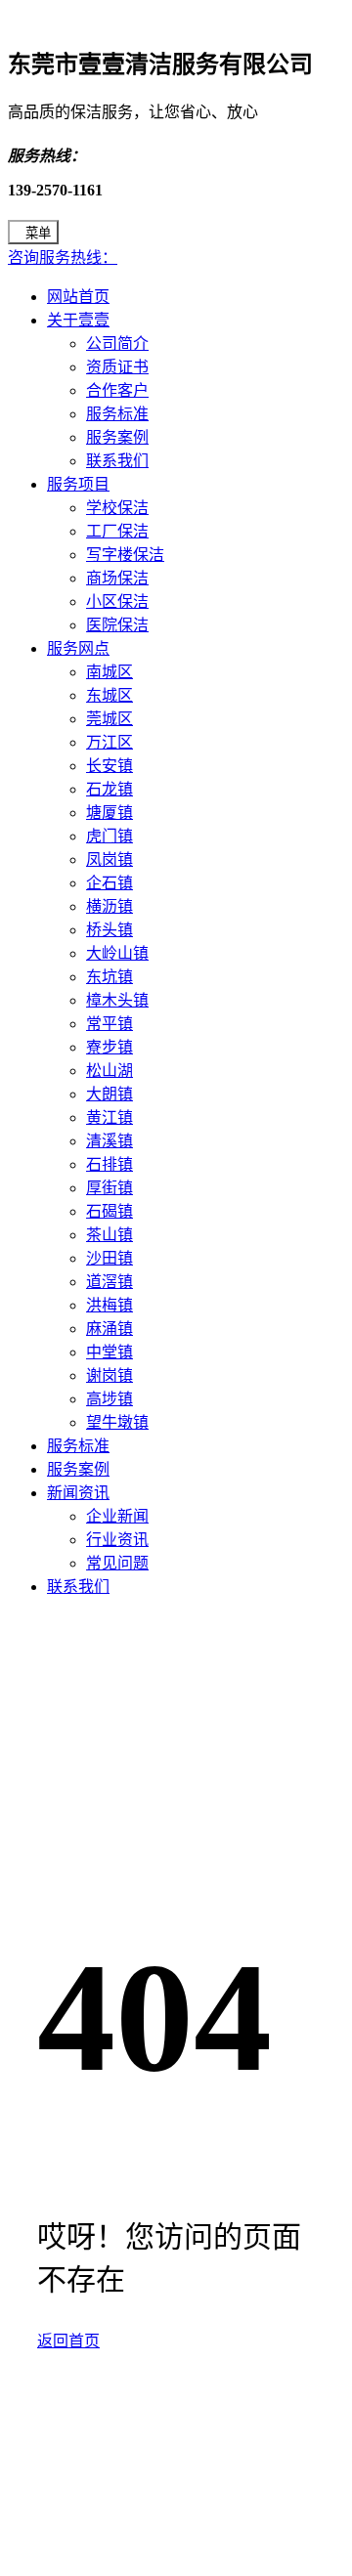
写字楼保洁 (125, 555)
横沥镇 (110, 906)
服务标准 (117, 414)
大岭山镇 (117, 953)
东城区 (110, 695)
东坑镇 (110, 977)
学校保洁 (117, 508)
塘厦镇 (110, 813)
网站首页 (78, 297)
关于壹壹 (78, 320)
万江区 (110, 742)
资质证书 (117, 367)
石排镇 (110, 1164)
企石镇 (110, 883)
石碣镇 (110, 1211)
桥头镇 (110, 930)
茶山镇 (110, 1235)
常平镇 (110, 1024)
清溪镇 (110, 1141)
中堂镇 (110, 1352)
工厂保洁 (117, 531)
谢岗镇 (110, 1375)
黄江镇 (110, 1117)
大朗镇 (110, 1094)
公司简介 (117, 343)
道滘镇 (110, 1282)
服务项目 (78, 484)
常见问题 (117, 1563)
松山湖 (110, 1071)
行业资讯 (117, 1540)
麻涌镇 (110, 1329)
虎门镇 (110, 836)
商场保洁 (117, 578)
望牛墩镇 (117, 1422)
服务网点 (78, 648)
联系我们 (117, 461)
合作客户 (117, 390)
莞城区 (110, 719)
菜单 (38, 233)
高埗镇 (110, 1399)
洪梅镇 (110, 1305)
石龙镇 (110, 789)
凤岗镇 (110, 859)
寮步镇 (110, 1047)
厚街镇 (110, 1188)
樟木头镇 (117, 1000)
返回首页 (68, 2341)
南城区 (110, 672)
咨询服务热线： (63, 258)
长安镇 (110, 766)
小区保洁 (117, 601)
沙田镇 (110, 1258)
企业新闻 (117, 1516)
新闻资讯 (78, 1493)
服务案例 (117, 437)
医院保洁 (117, 625)
